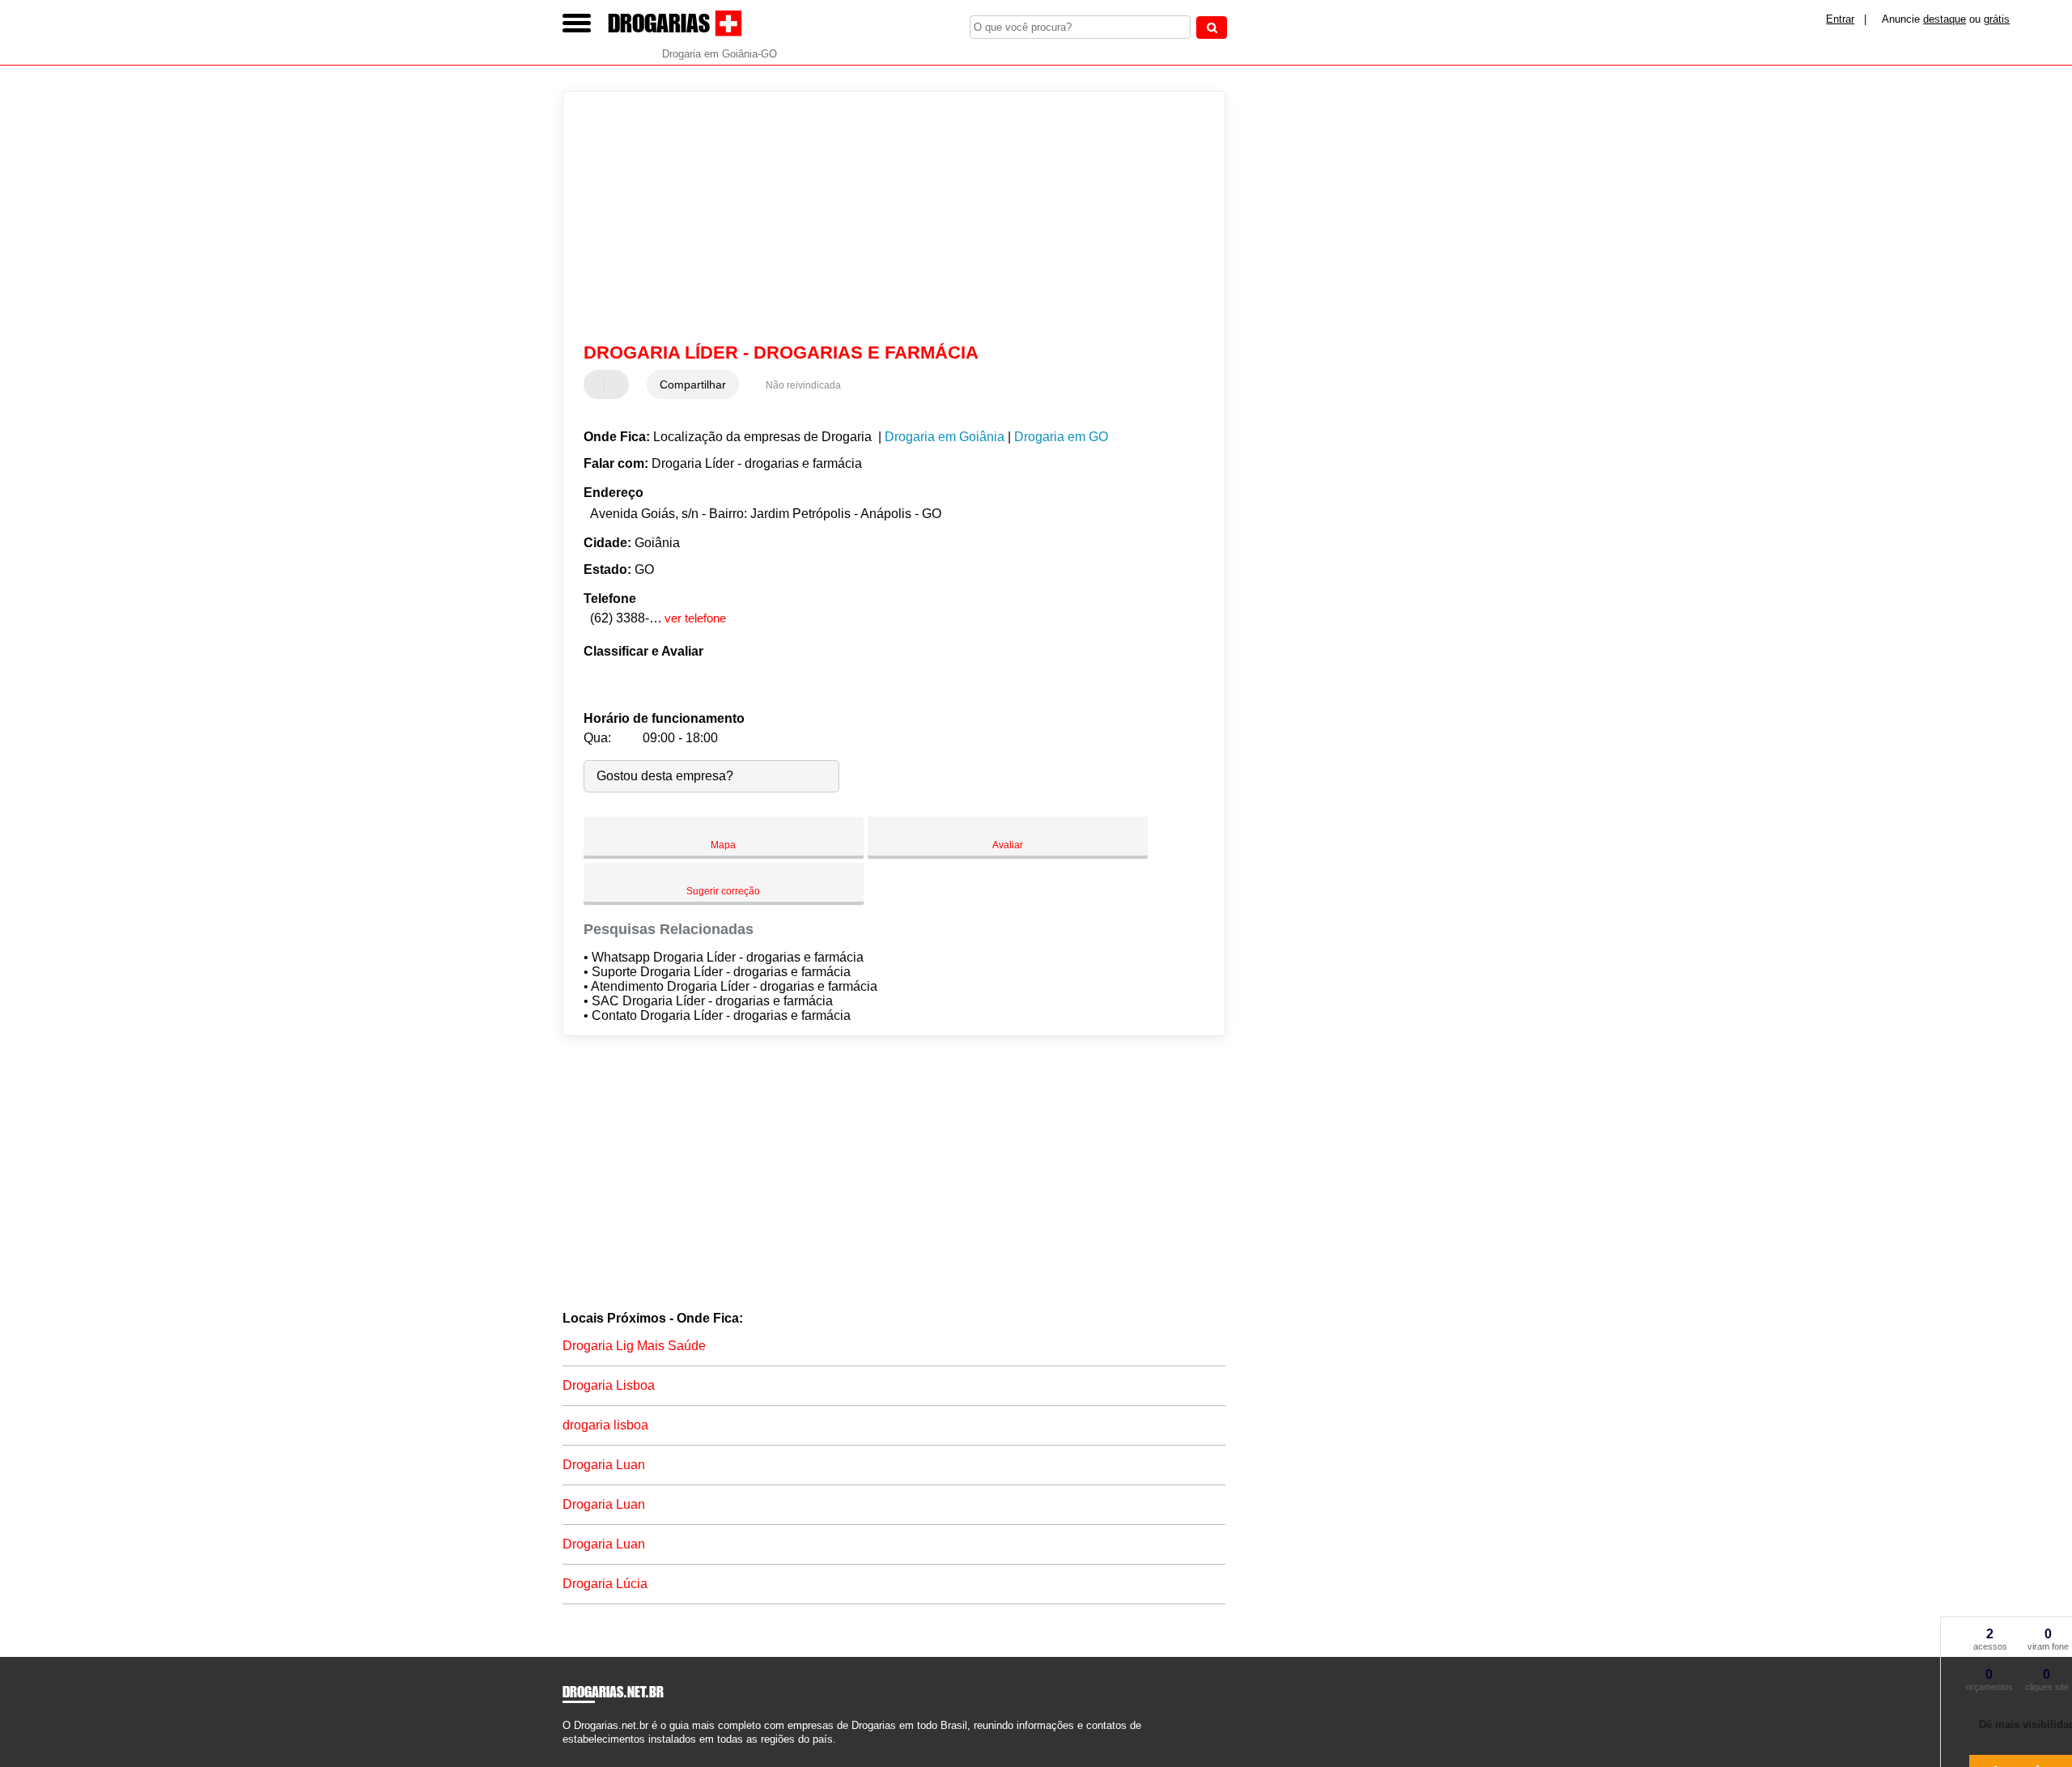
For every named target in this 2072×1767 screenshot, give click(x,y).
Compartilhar (693, 384)
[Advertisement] (886, 217)
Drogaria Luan (604, 1465)
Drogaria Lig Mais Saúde (634, 1346)
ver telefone (695, 618)
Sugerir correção (723, 891)
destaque (1945, 19)
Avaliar (1008, 845)
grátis (1997, 19)
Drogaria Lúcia (605, 1584)
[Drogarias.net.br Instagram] (581, 1754)
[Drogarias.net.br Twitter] (573, 1754)
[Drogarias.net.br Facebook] (566, 1754)
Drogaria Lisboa (609, 1385)
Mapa (723, 845)
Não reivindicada (803, 385)
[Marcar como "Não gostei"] (618, 384)
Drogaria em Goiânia (945, 437)
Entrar (1840, 19)
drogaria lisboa (605, 1425)
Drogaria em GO (1061, 437)
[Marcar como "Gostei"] (598, 384)
